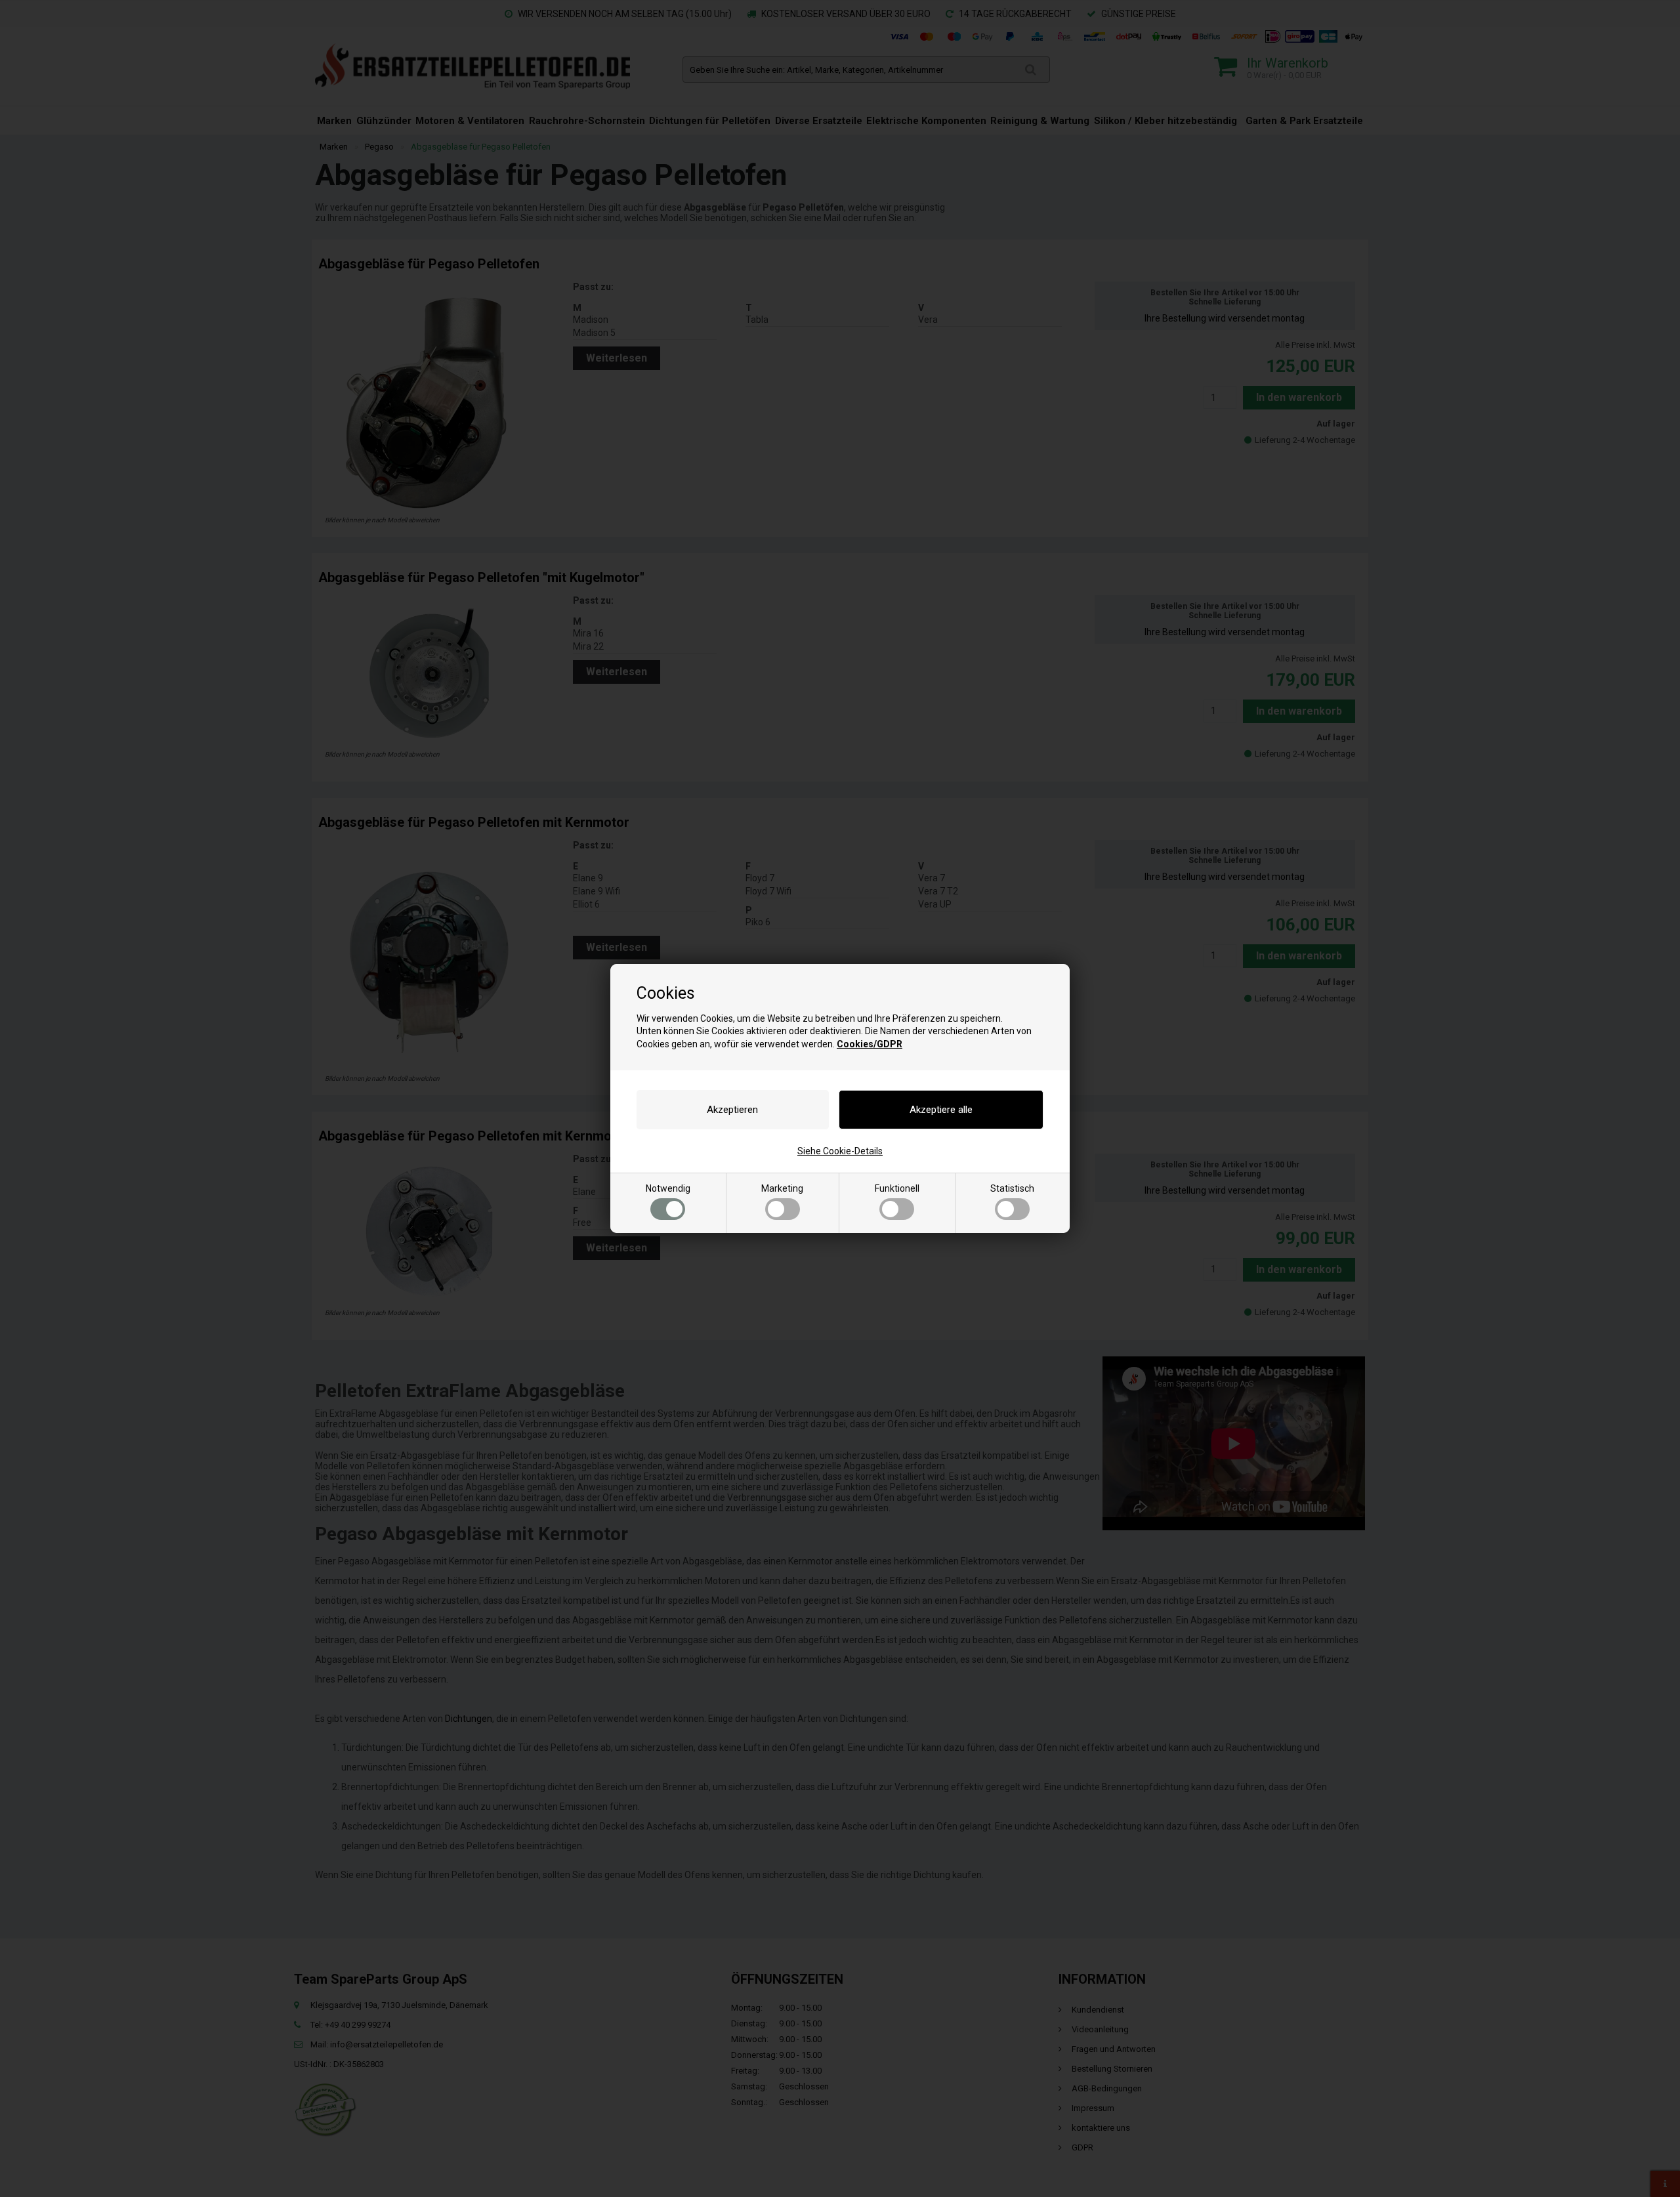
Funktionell (897, 1188)
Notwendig (668, 1188)
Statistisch (1012, 1188)
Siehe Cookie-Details (840, 1151)
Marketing (782, 1188)
